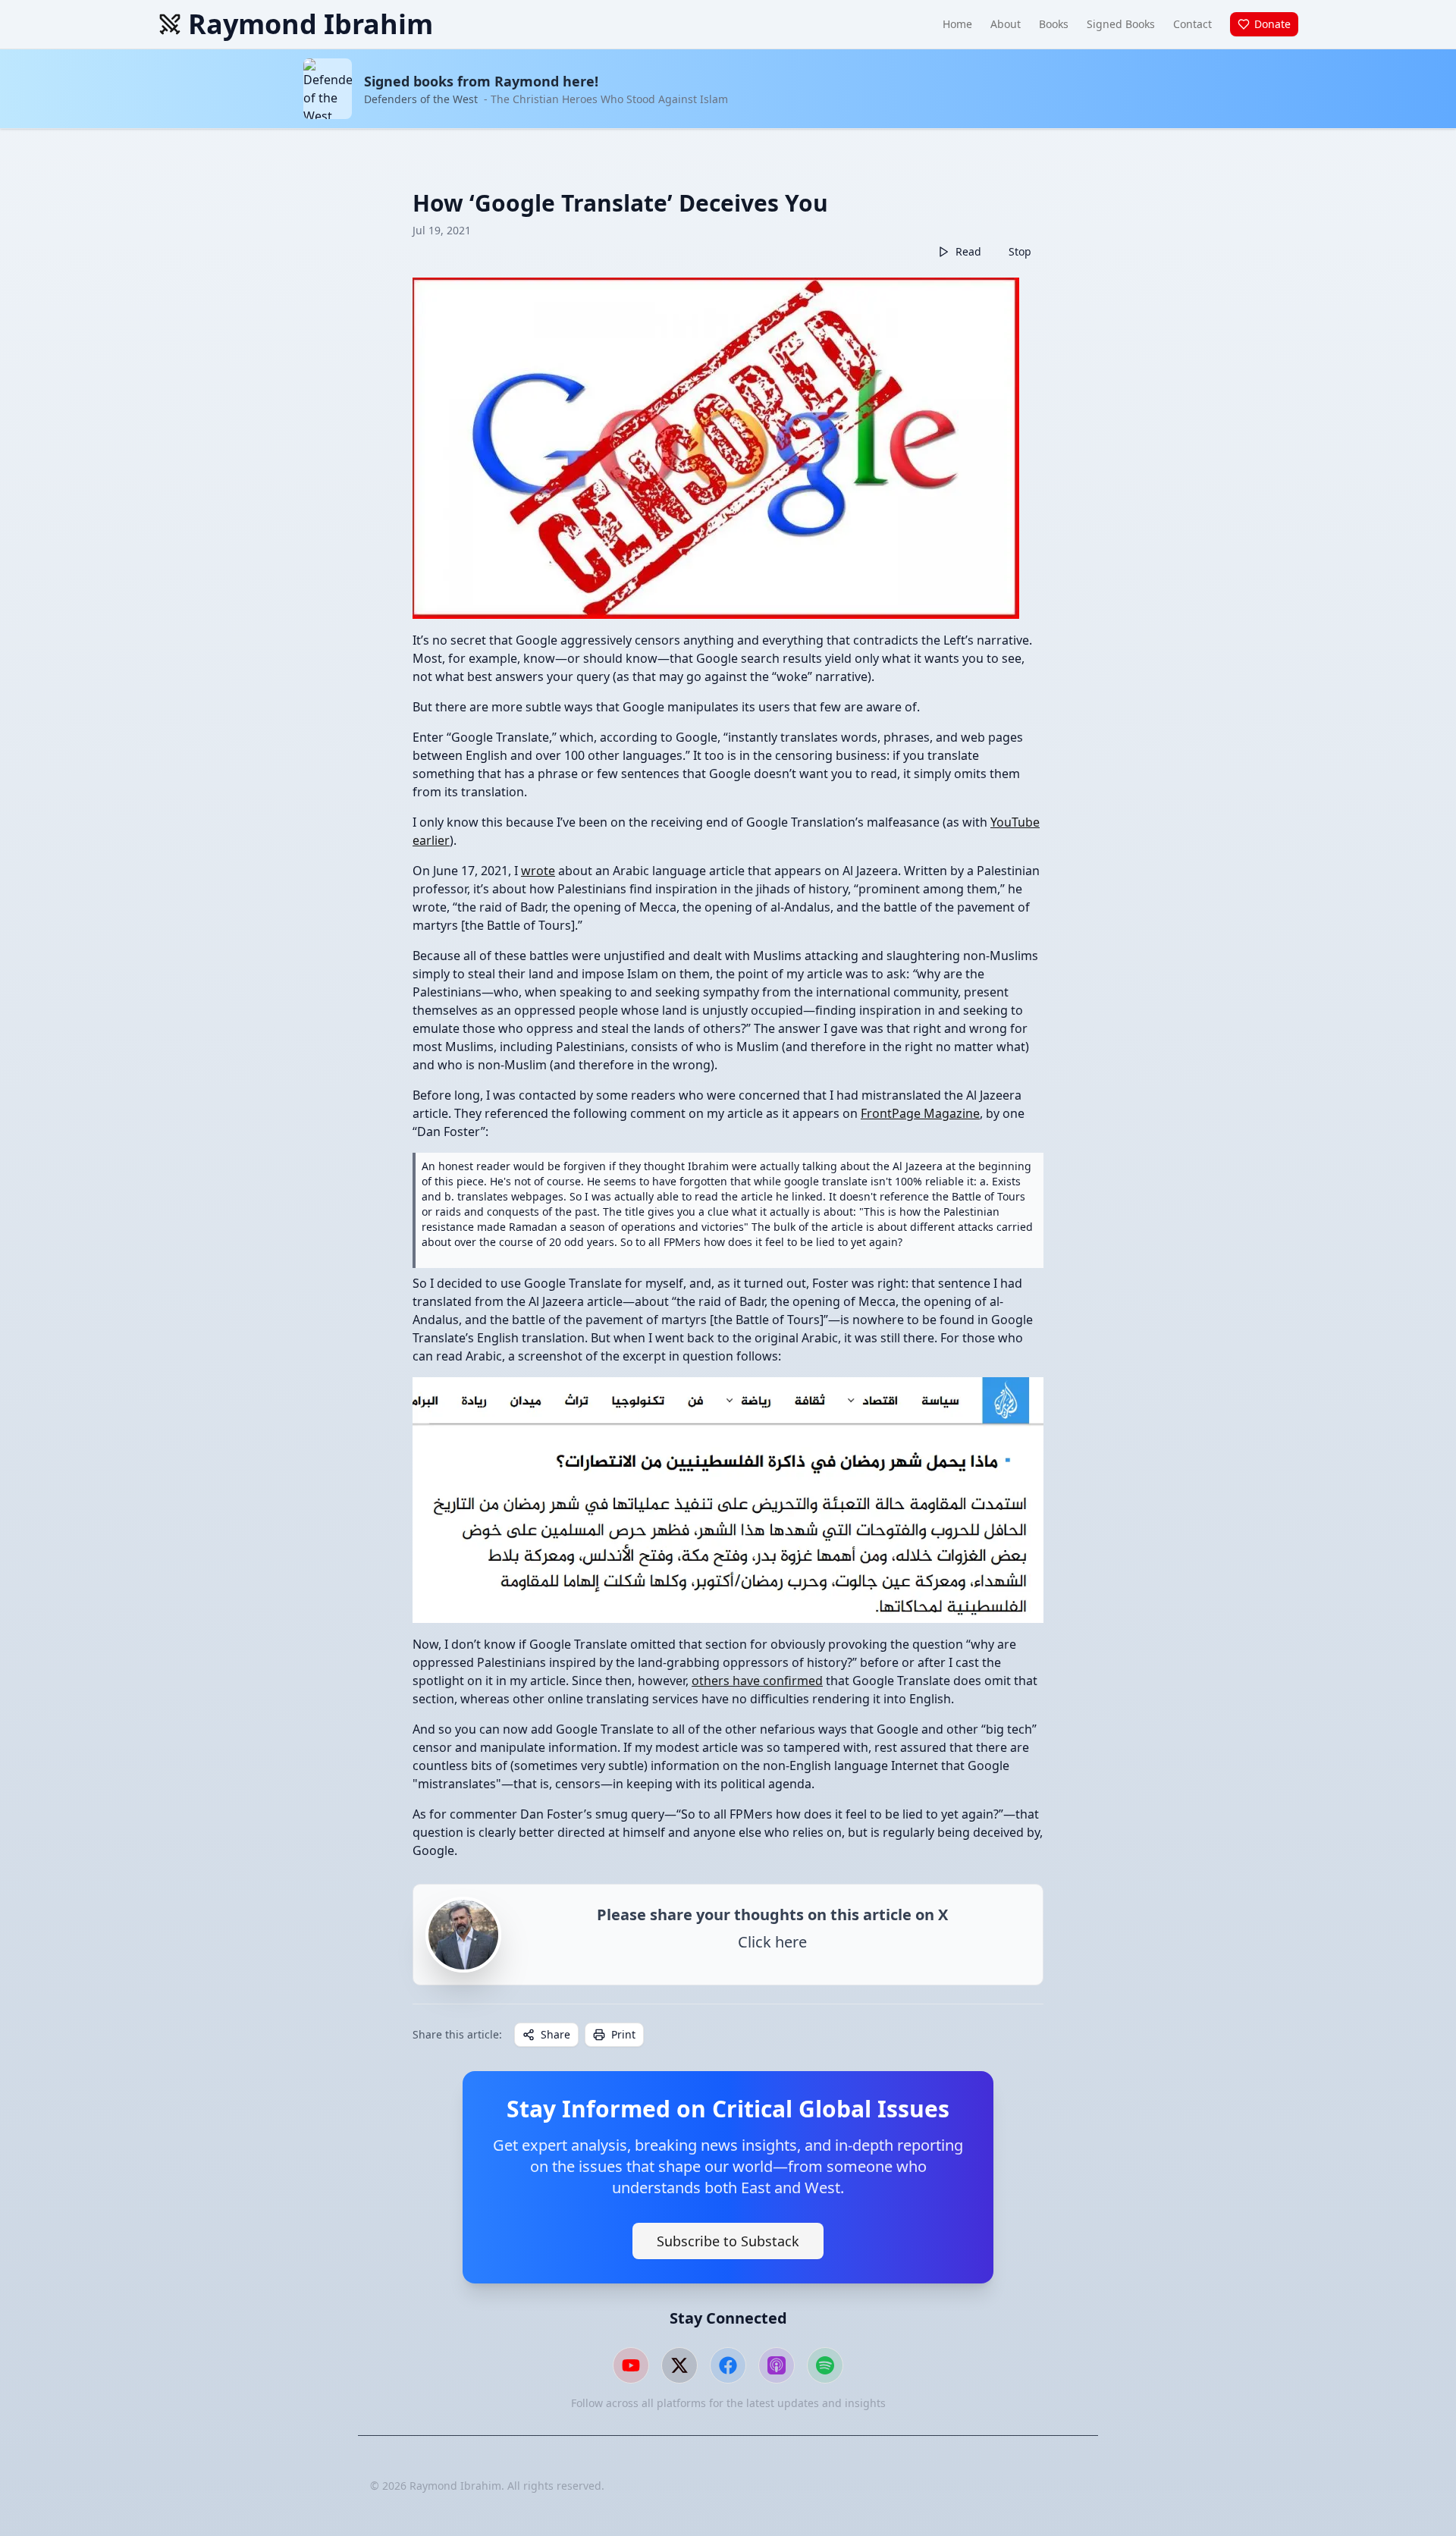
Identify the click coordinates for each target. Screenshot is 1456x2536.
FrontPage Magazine (920, 1113)
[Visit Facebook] (728, 2365)
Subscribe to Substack (728, 2241)
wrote (538, 871)
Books (1054, 24)
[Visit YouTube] (631, 2365)
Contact (1192, 24)
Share (555, 2034)
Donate (1272, 24)
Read (968, 251)
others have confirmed (757, 1681)
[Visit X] (679, 2365)
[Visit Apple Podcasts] (777, 2365)
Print (623, 2034)
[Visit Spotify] (825, 2365)
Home (957, 24)
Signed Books (1121, 24)
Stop (1020, 251)
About (1006, 24)
